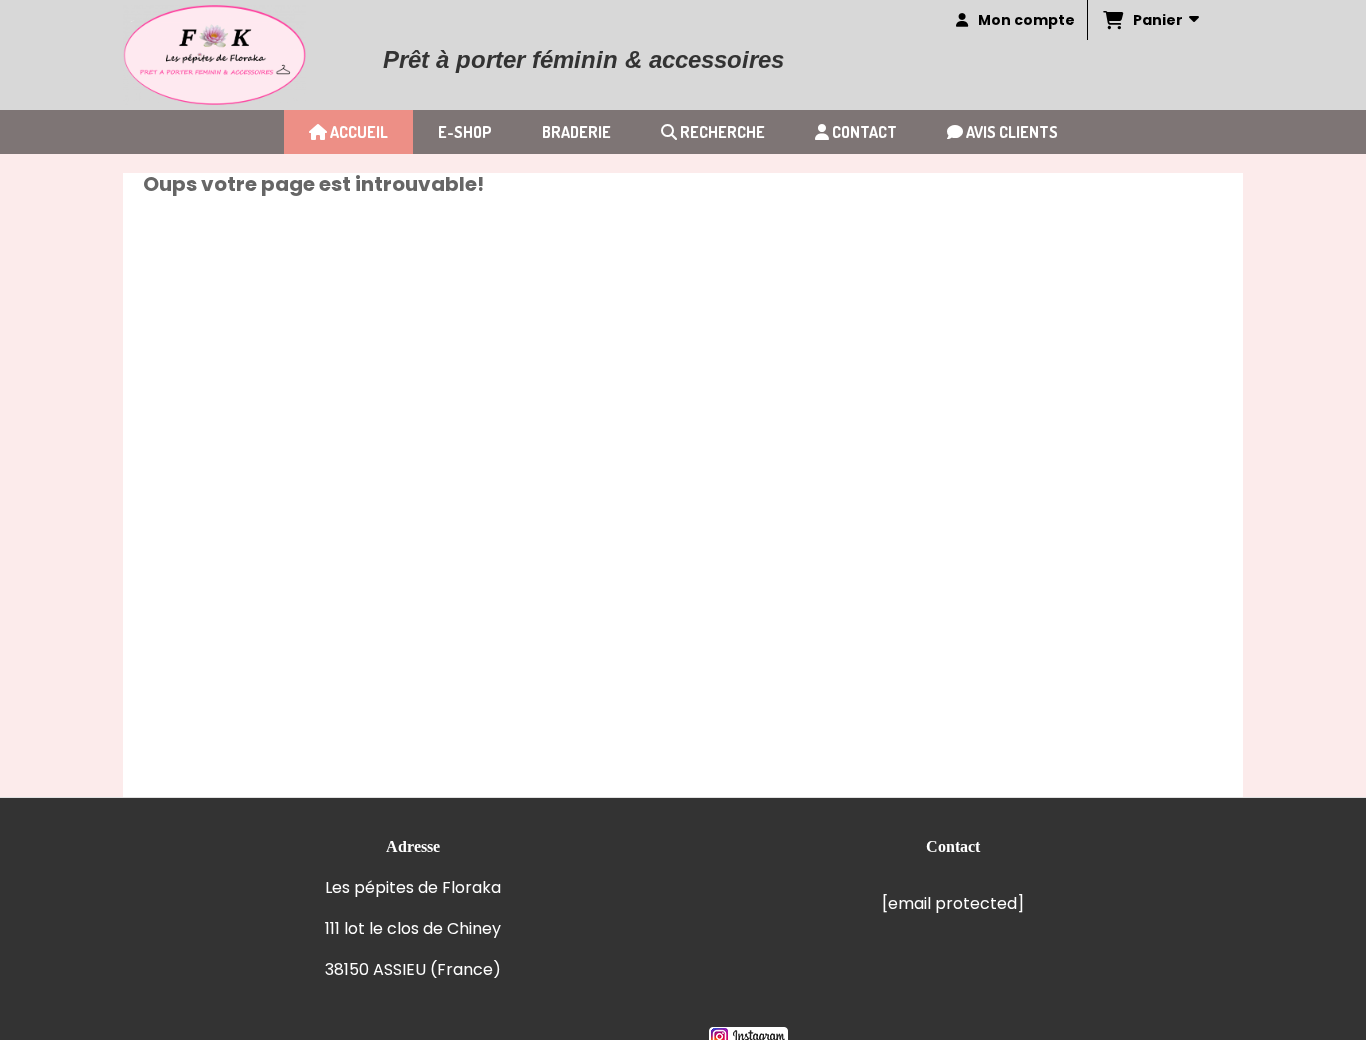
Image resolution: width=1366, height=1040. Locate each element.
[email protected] (953, 903)
